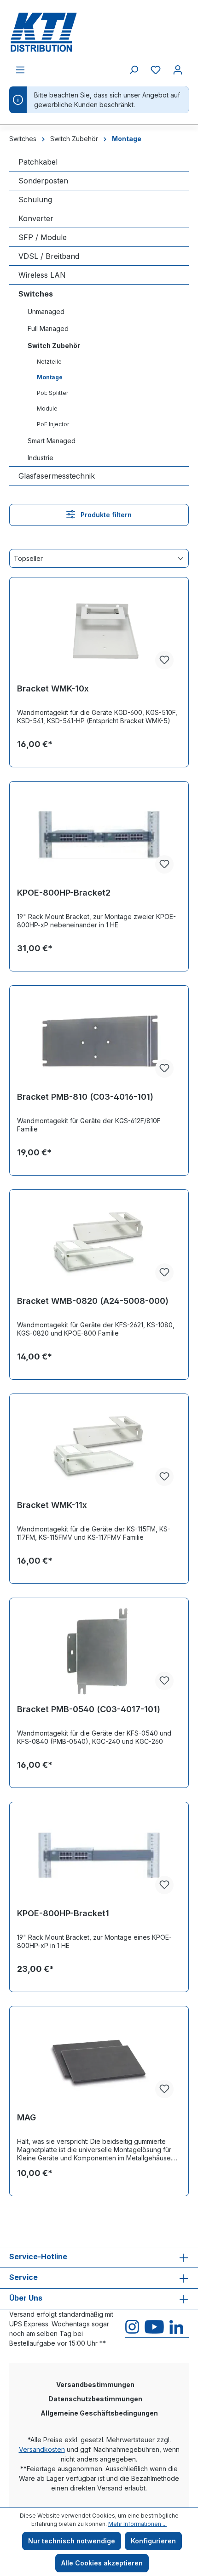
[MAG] (99, 2060)
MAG (26, 2117)
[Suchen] (134, 70)
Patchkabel (38, 162)
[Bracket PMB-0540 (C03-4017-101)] (99, 1651)
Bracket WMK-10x (53, 688)
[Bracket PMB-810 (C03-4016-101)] (99, 1039)
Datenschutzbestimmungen (95, 2399)
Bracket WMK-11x (52, 1505)
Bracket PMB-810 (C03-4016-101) (85, 1097)
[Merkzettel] (156, 70)
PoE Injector (53, 424)
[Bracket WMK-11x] (99, 1447)
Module (47, 408)
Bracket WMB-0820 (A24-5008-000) (93, 1301)
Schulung (35, 200)
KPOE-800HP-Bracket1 (63, 1913)
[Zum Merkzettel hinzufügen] (164, 660)
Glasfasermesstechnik (57, 476)
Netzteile (49, 362)
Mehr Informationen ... (137, 2524)
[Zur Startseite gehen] (99, 32)
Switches (36, 294)
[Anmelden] (178, 70)
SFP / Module (43, 237)
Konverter (36, 218)
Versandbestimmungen (95, 2385)
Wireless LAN (42, 275)
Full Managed (48, 328)
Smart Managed (52, 441)
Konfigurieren (153, 2541)
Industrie (41, 458)
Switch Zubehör (54, 346)
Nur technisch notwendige (72, 2541)
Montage (50, 377)
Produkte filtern (105, 515)
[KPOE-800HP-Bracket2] (99, 835)
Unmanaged (46, 311)
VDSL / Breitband (49, 256)
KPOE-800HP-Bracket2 (64, 893)
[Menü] (20, 70)
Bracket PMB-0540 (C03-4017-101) (89, 1709)
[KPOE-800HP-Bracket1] (99, 1856)
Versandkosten (42, 2449)
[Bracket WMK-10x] (99, 631)
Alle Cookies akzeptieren (102, 2563)
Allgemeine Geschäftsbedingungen (99, 2413)
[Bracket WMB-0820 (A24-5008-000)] (99, 1243)
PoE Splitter (52, 393)
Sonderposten (43, 181)
